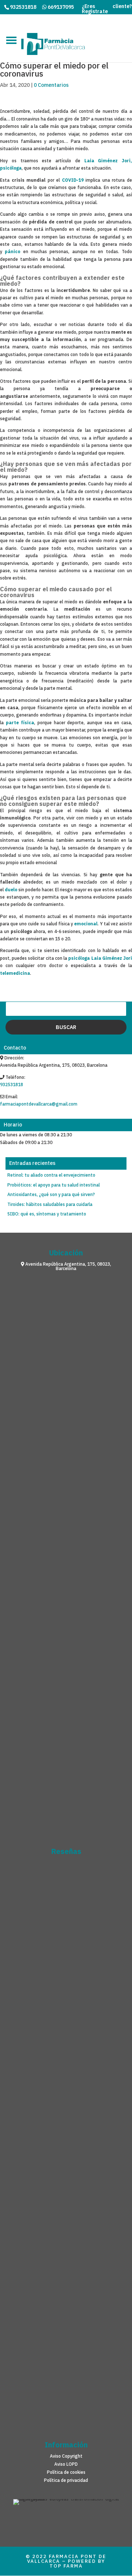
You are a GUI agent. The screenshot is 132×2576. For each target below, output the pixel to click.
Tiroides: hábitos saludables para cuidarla (50, 1204)
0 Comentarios (51, 85)
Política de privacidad (66, 2480)
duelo (11, 890)
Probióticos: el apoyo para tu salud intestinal (54, 1185)
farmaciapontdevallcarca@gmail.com (39, 1104)
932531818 (12, 1085)
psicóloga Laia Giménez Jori (100, 958)
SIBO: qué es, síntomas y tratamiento (47, 1214)
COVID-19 (73, 180)
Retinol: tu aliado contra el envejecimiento (51, 1175)
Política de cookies (66, 2472)
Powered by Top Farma (77, 2564)
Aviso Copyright (66, 2456)
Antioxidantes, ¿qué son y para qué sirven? (51, 1195)
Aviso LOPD (66, 2464)
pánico (12, 252)
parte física (20, 723)
